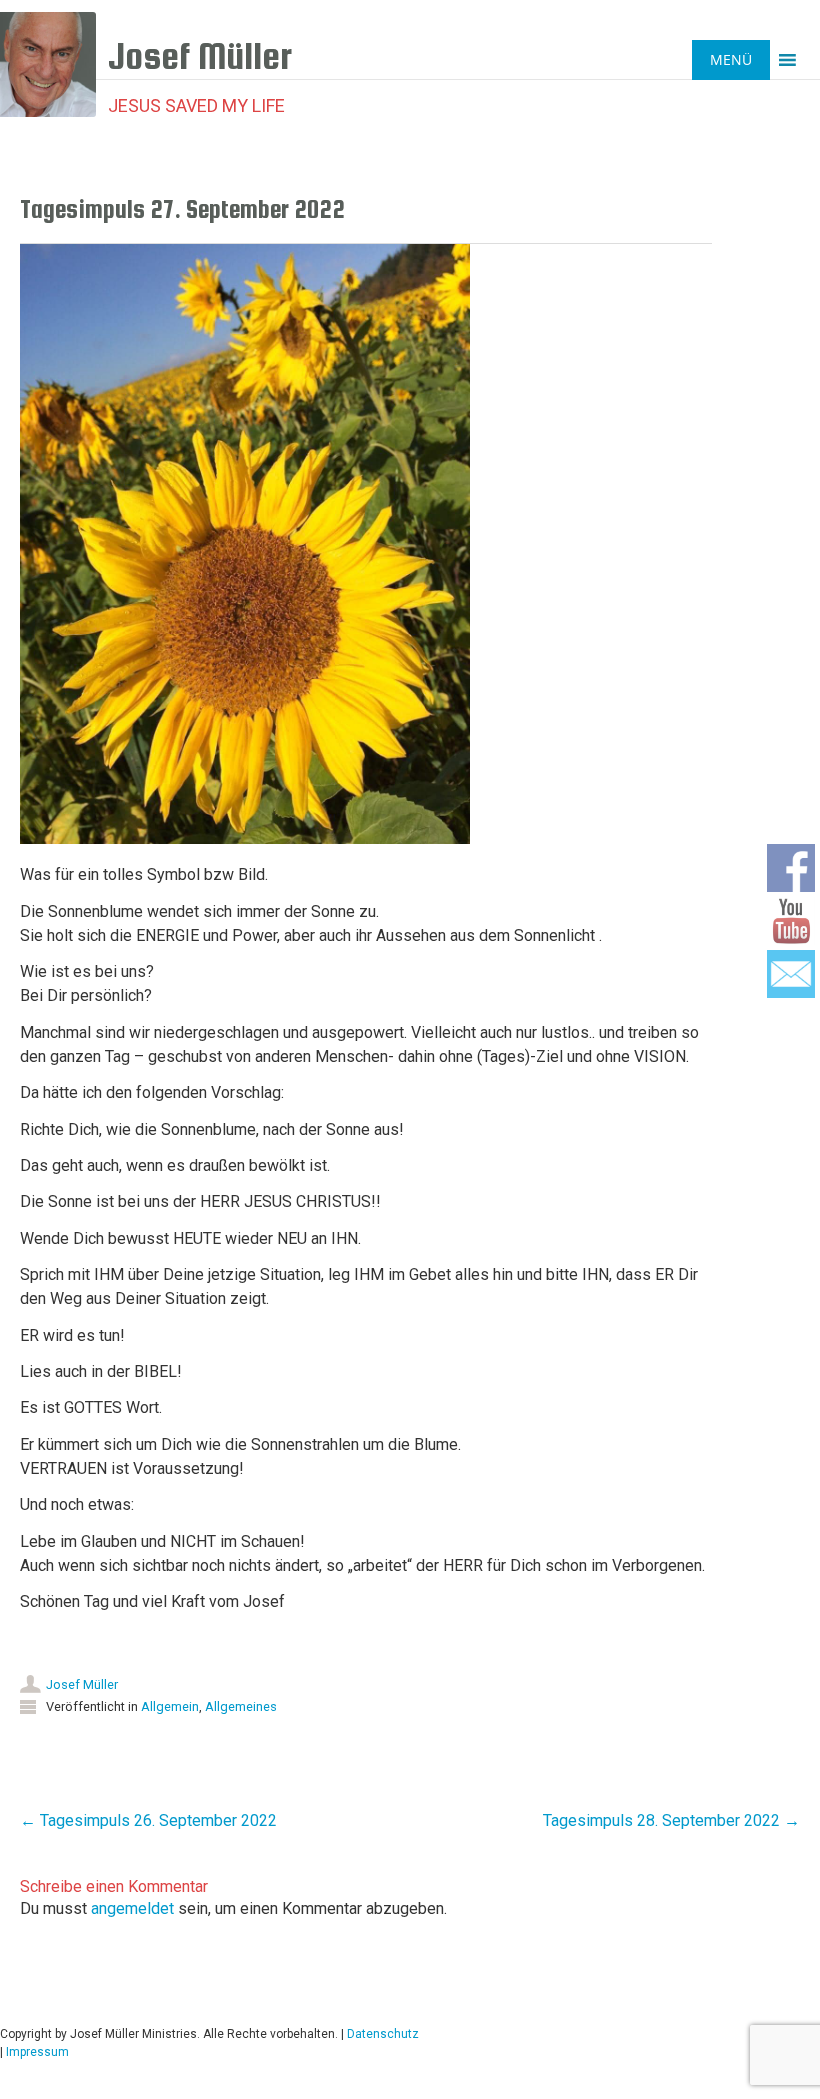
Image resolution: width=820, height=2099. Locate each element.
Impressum (37, 2052)
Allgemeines (241, 1706)
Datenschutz (383, 2034)
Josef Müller (82, 1684)
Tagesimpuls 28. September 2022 (671, 1820)
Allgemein (170, 1706)
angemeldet (132, 1908)
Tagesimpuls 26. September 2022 (148, 1820)
